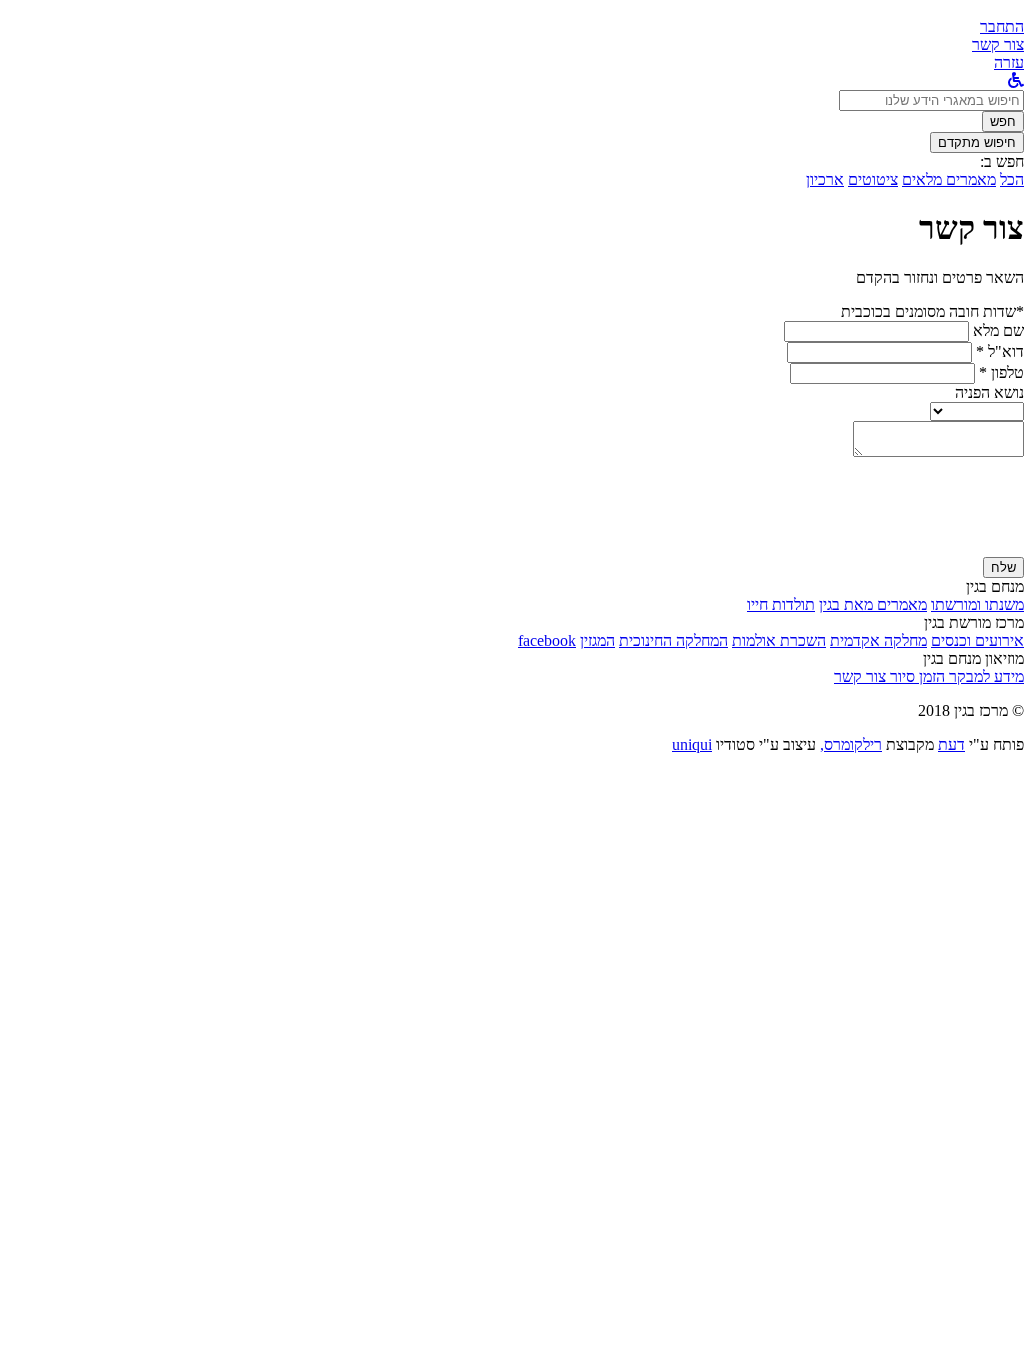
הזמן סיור (915, 676)
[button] (1002, 26)
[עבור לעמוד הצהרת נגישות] (1016, 80)
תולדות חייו (781, 604)
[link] (998, 44)
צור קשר (860, 676)
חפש (1003, 121)
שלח (1003, 567)
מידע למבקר (984, 676)
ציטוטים (873, 179)
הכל (1012, 179)
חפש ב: (1002, 161)
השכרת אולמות (779, 640)
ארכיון (825, 179)
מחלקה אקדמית (878, 640)
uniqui (692, 744)
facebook (547, 640)
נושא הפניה (989, 392)
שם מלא (998, 330)
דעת (951, 744)
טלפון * (1001, 372)
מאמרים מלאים (949, 179)
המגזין (597, 640)
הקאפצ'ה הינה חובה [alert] (963, 547)
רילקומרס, (851, 744)
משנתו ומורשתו (977, 604)
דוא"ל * (1000, 351)
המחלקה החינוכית (673, 640)
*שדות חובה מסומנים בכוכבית (932, 311)
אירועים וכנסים (977, 640)
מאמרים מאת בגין (873, 604)
